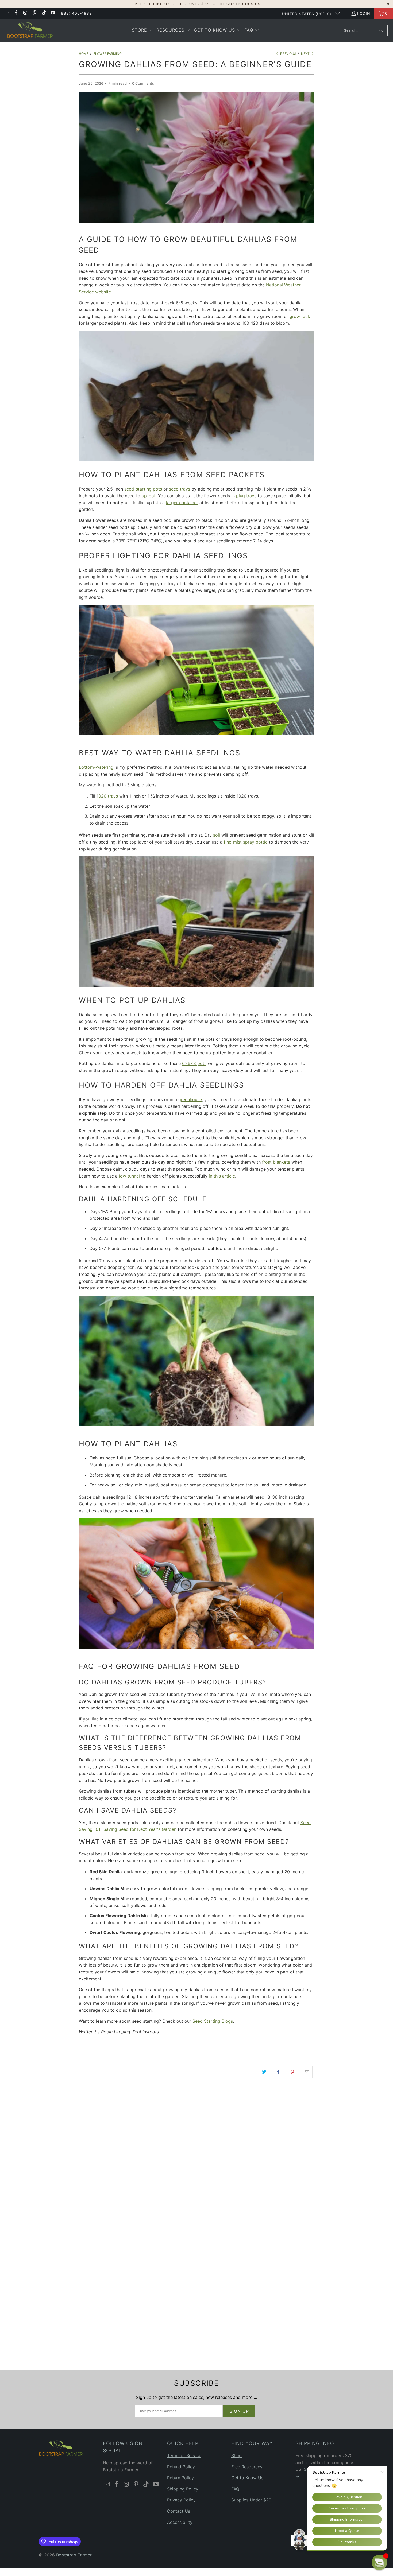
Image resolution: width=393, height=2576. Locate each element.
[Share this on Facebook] (278, 2072)
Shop (236, 2455)
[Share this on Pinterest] (293, 2072)
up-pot (149, 496)
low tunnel (129, 1176)
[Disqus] (196, 2158)
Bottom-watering (96, 767)
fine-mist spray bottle (246, 842)
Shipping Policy (183, 2489)
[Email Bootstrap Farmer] (7, 13)
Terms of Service (184, 2455)
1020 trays (107, 796)
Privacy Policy (181, 2500)
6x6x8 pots (194, 1063)
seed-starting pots (143, 489)
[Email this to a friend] (307, 2072)
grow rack (300, 316)
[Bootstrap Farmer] (30, 30)
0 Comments (143, 83)
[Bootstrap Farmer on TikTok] (44, 13)
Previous (288, 54)
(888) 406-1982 (76, 13)
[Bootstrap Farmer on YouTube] (53, 13)
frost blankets (276, 1162)
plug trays (246, 496)
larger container (182, 503)
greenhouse (190, 1099)
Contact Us (179, 2511)
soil (217, 835)
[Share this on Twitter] (264, 2072)
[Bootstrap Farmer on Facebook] (16, 13)
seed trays (180, 489)
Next (306, 54)
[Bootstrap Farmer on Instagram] (25, 13)
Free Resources (247, 2467)
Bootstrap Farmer (74, 2555)
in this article (222, 1176)
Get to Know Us (247, 2478)
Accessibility (180, 2522)
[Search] (381, 30)
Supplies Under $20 (251, 2500)
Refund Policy (181, 2467)
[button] (142, 30)
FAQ (235, 2489)
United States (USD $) (307, 14)
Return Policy (180, 2478)
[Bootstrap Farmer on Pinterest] (34, 13)
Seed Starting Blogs (213, 2021)
